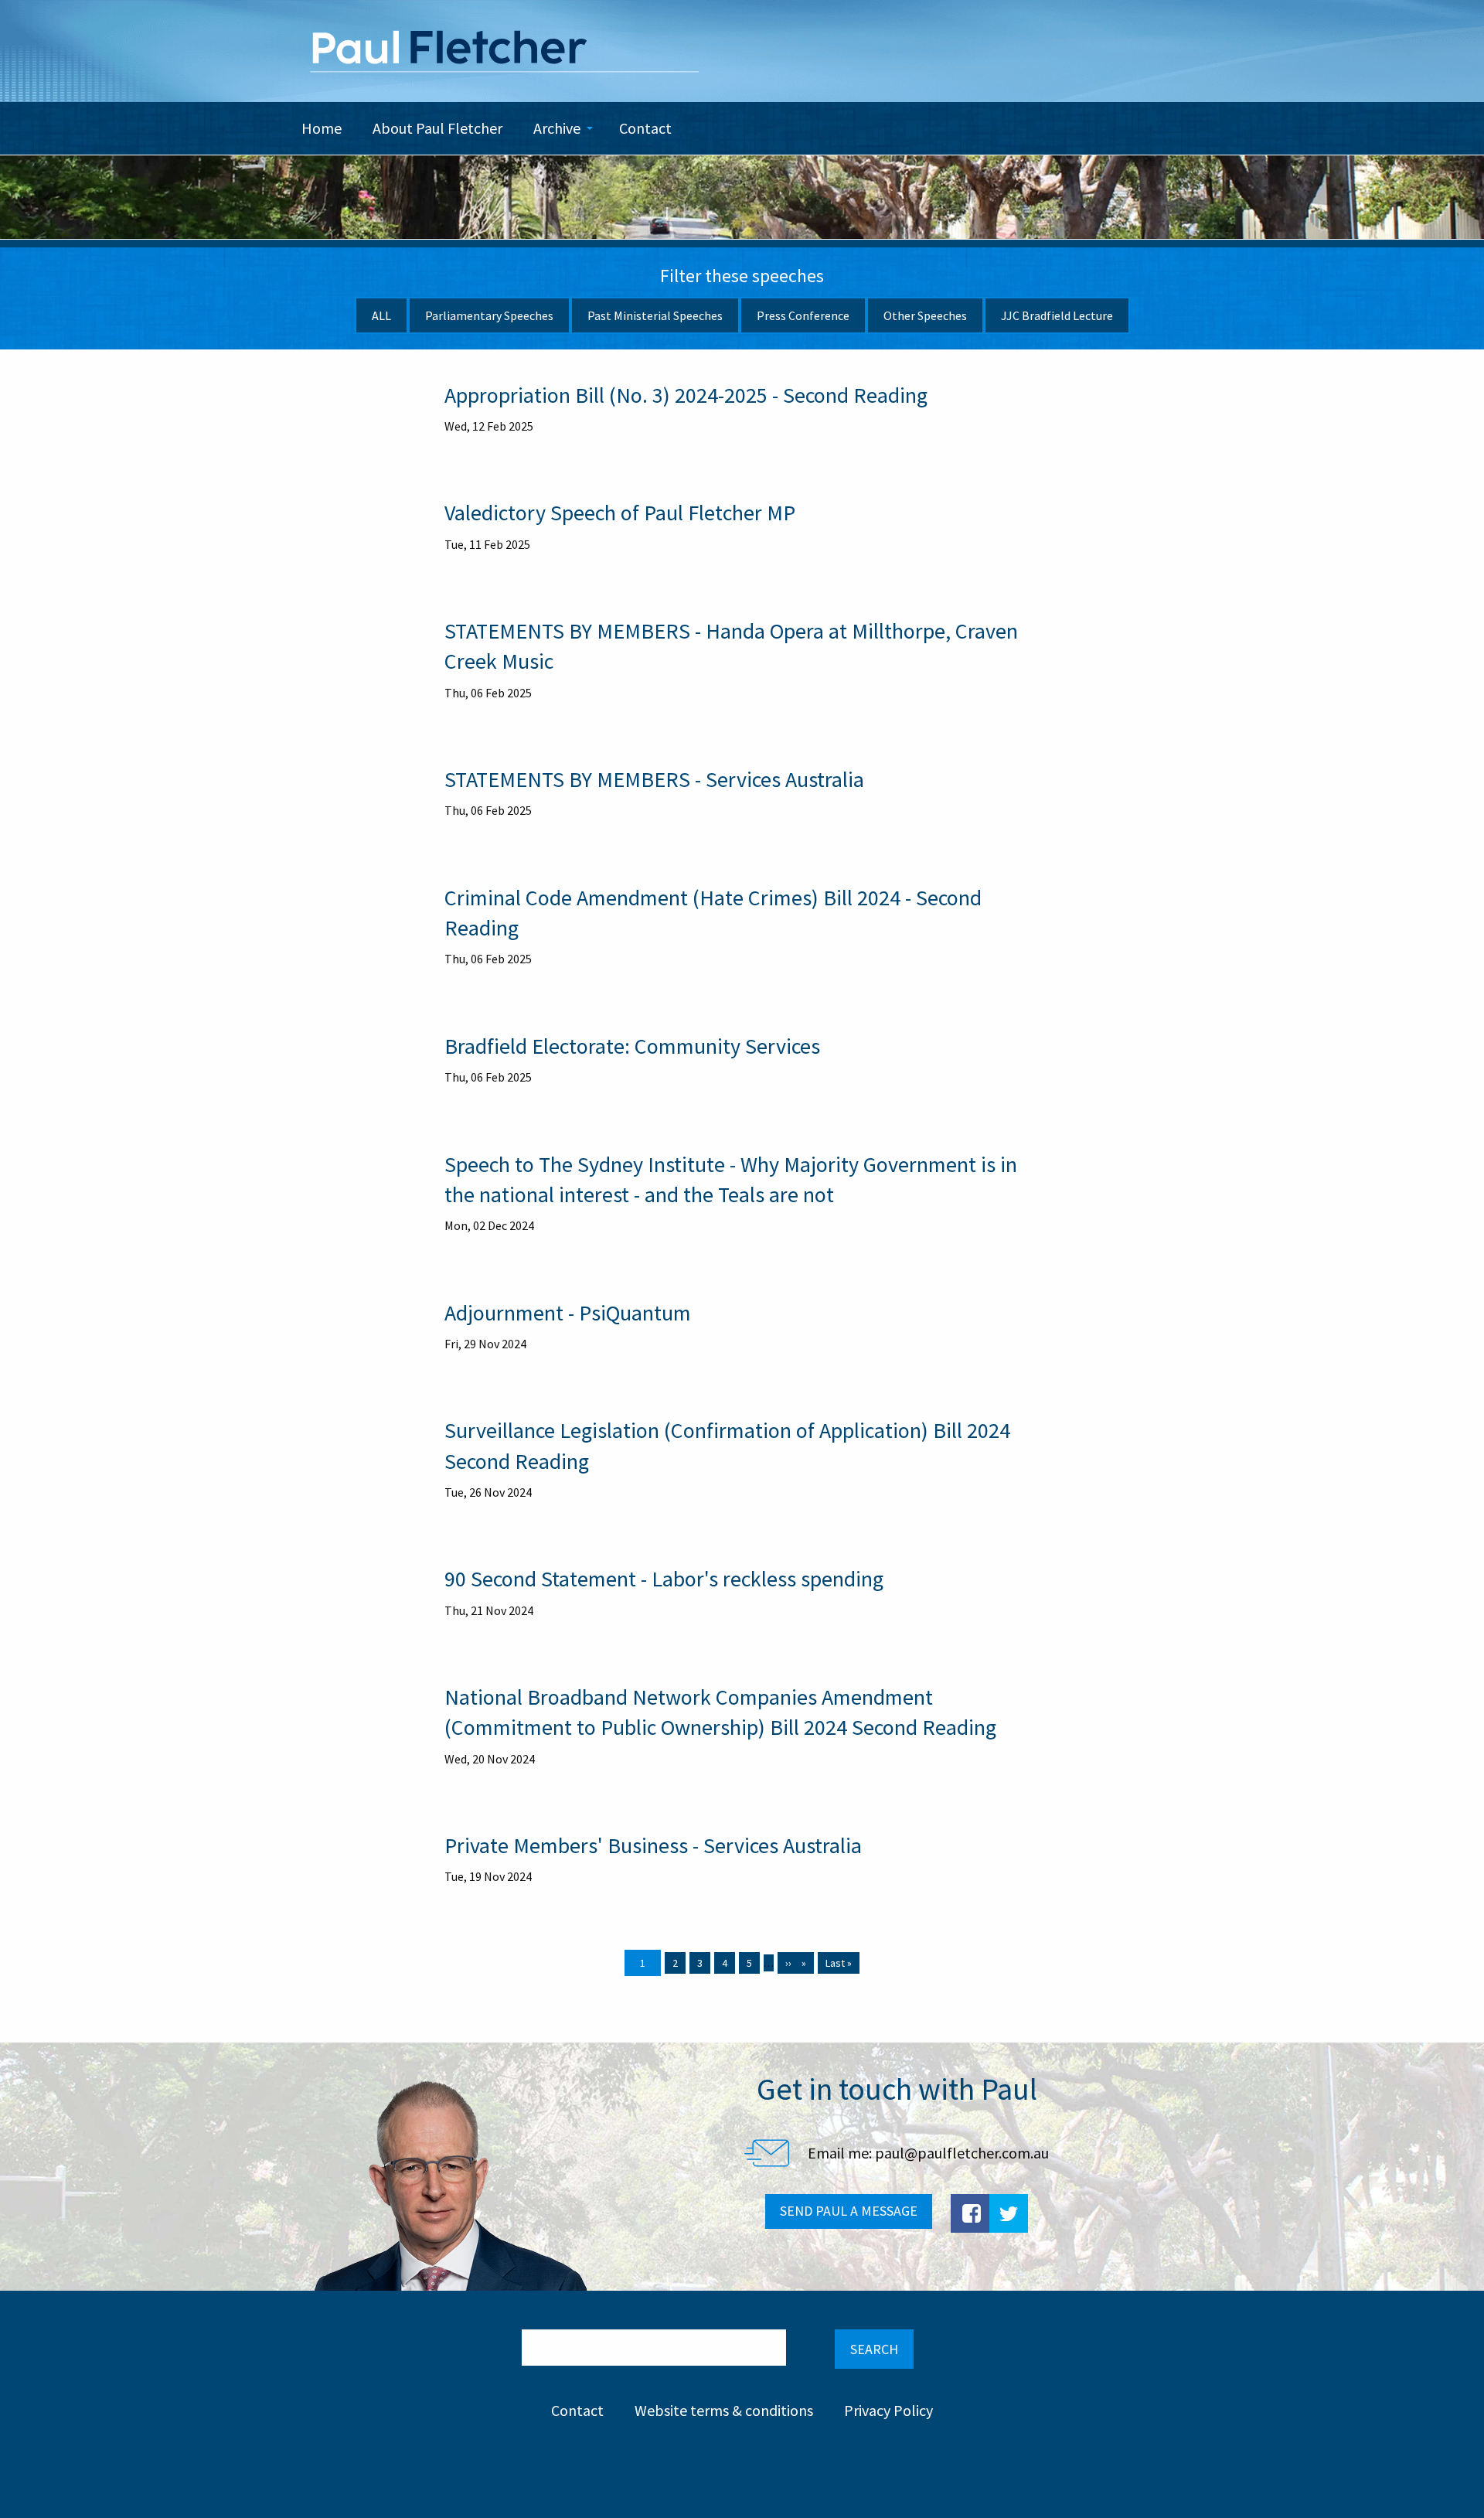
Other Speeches (925, 315)
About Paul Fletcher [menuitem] (437, 128)
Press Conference (803, 315)
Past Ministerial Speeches (655, 315)
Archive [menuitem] (557, 128)
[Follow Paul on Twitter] (1009, 2213)
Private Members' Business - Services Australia (653, 1845)
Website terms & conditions (724, 2410)
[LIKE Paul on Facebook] (970, 2213)
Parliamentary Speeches (489, 315)
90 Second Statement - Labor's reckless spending (664, 1579)
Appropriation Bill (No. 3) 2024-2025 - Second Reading (686, 395)
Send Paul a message (849, 2211)
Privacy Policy (888, 2410)
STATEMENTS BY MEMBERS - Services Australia (654, 779)
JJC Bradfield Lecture (1057, 315)
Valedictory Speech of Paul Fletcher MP (620, 513)
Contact (577, 2410)
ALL (381, 315)
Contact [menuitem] (645, 128)
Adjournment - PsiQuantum (568, 1313)
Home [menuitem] (322, 128)
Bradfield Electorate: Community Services (632, 1046)
